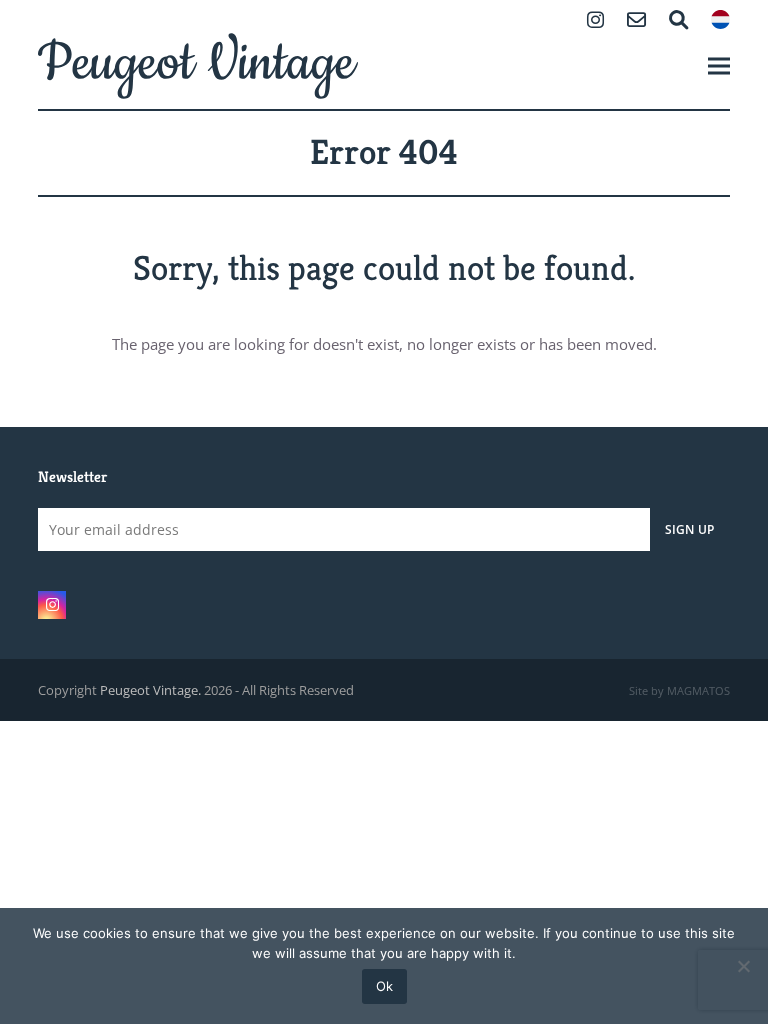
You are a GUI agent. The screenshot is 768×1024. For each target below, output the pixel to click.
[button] (719, 65)
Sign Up (690, 529)
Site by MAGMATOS (679, 691)
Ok (384, 986)
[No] (743, 966)
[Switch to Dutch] (720, 21)
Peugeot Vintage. (150, 690)
